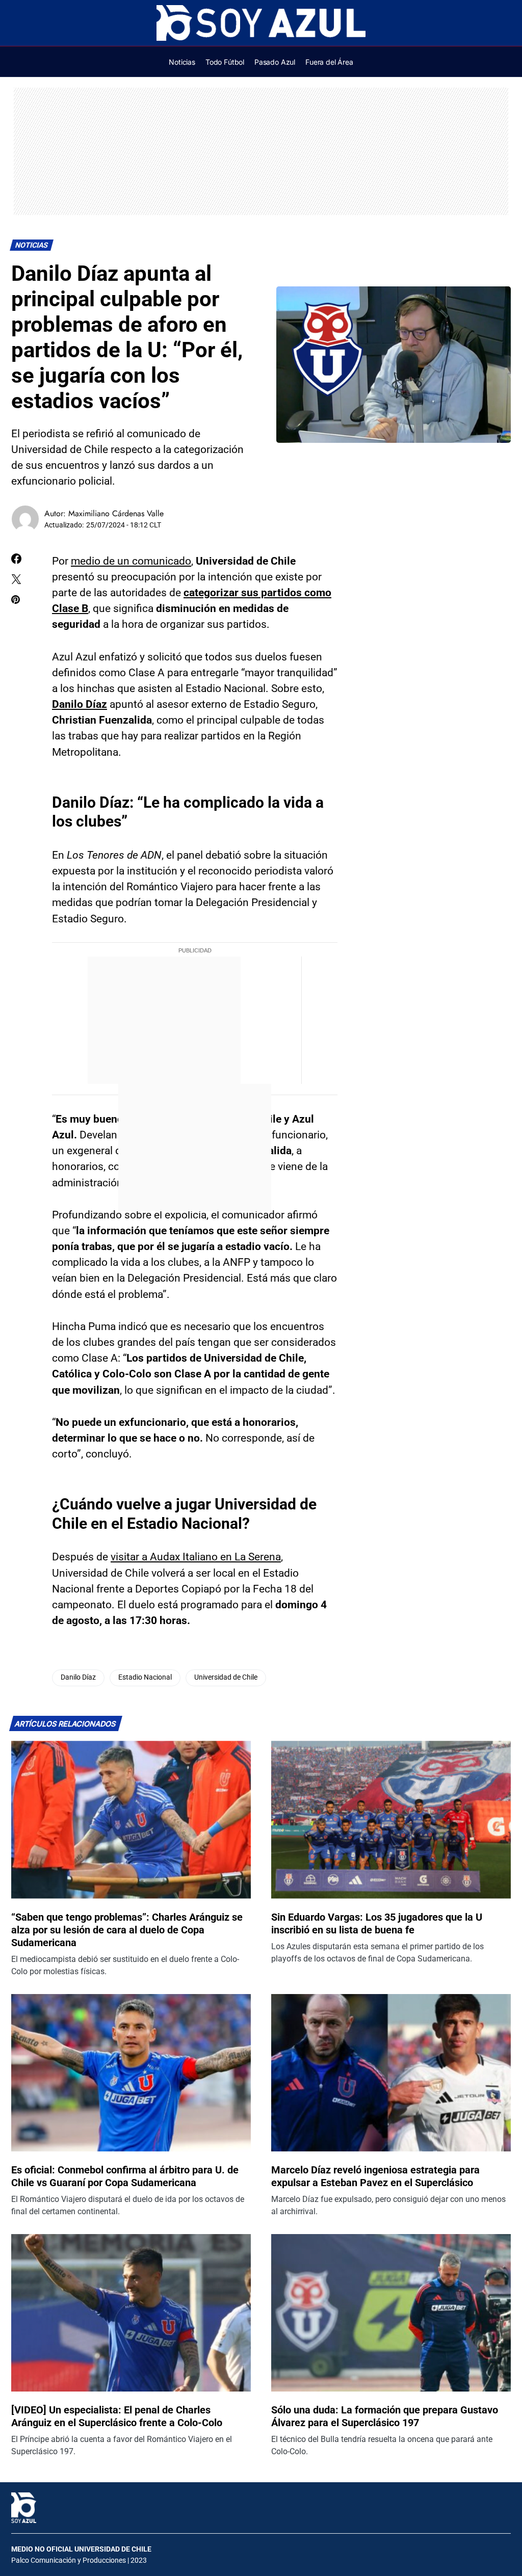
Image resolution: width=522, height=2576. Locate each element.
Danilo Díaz (80, 704)
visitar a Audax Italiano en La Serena (196, 1557)
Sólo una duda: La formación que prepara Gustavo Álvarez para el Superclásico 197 (385, 2416)
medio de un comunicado (131, 561)
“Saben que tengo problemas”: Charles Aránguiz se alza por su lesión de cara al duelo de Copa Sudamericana (127, 1930)
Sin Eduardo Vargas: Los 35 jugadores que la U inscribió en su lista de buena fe (377, 1923)
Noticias (32, 245)
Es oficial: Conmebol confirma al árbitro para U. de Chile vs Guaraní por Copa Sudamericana (125, 2176)
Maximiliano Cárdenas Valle (116, 513)
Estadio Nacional (145, 1677)
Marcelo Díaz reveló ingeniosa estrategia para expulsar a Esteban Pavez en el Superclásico (375, 2176)
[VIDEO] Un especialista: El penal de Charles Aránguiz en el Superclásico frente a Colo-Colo (117, 2416)
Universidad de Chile (226, 1677)
